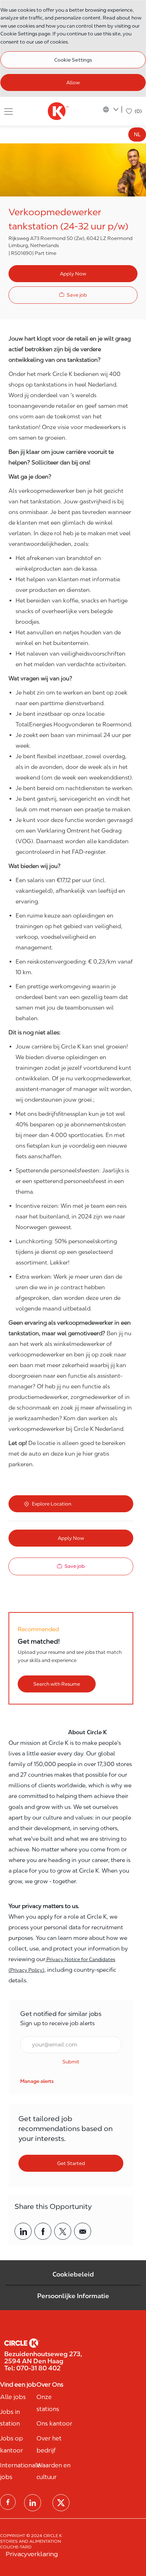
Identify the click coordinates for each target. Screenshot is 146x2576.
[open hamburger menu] (9, 111)
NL (137, 134)
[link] (37, 2081)
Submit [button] (71, 2062)
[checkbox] (73, 295)
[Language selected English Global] (111, 109)
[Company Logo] (58, 111)
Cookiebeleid (73, 2274)
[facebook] (8, 2502)
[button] (73, 274)
